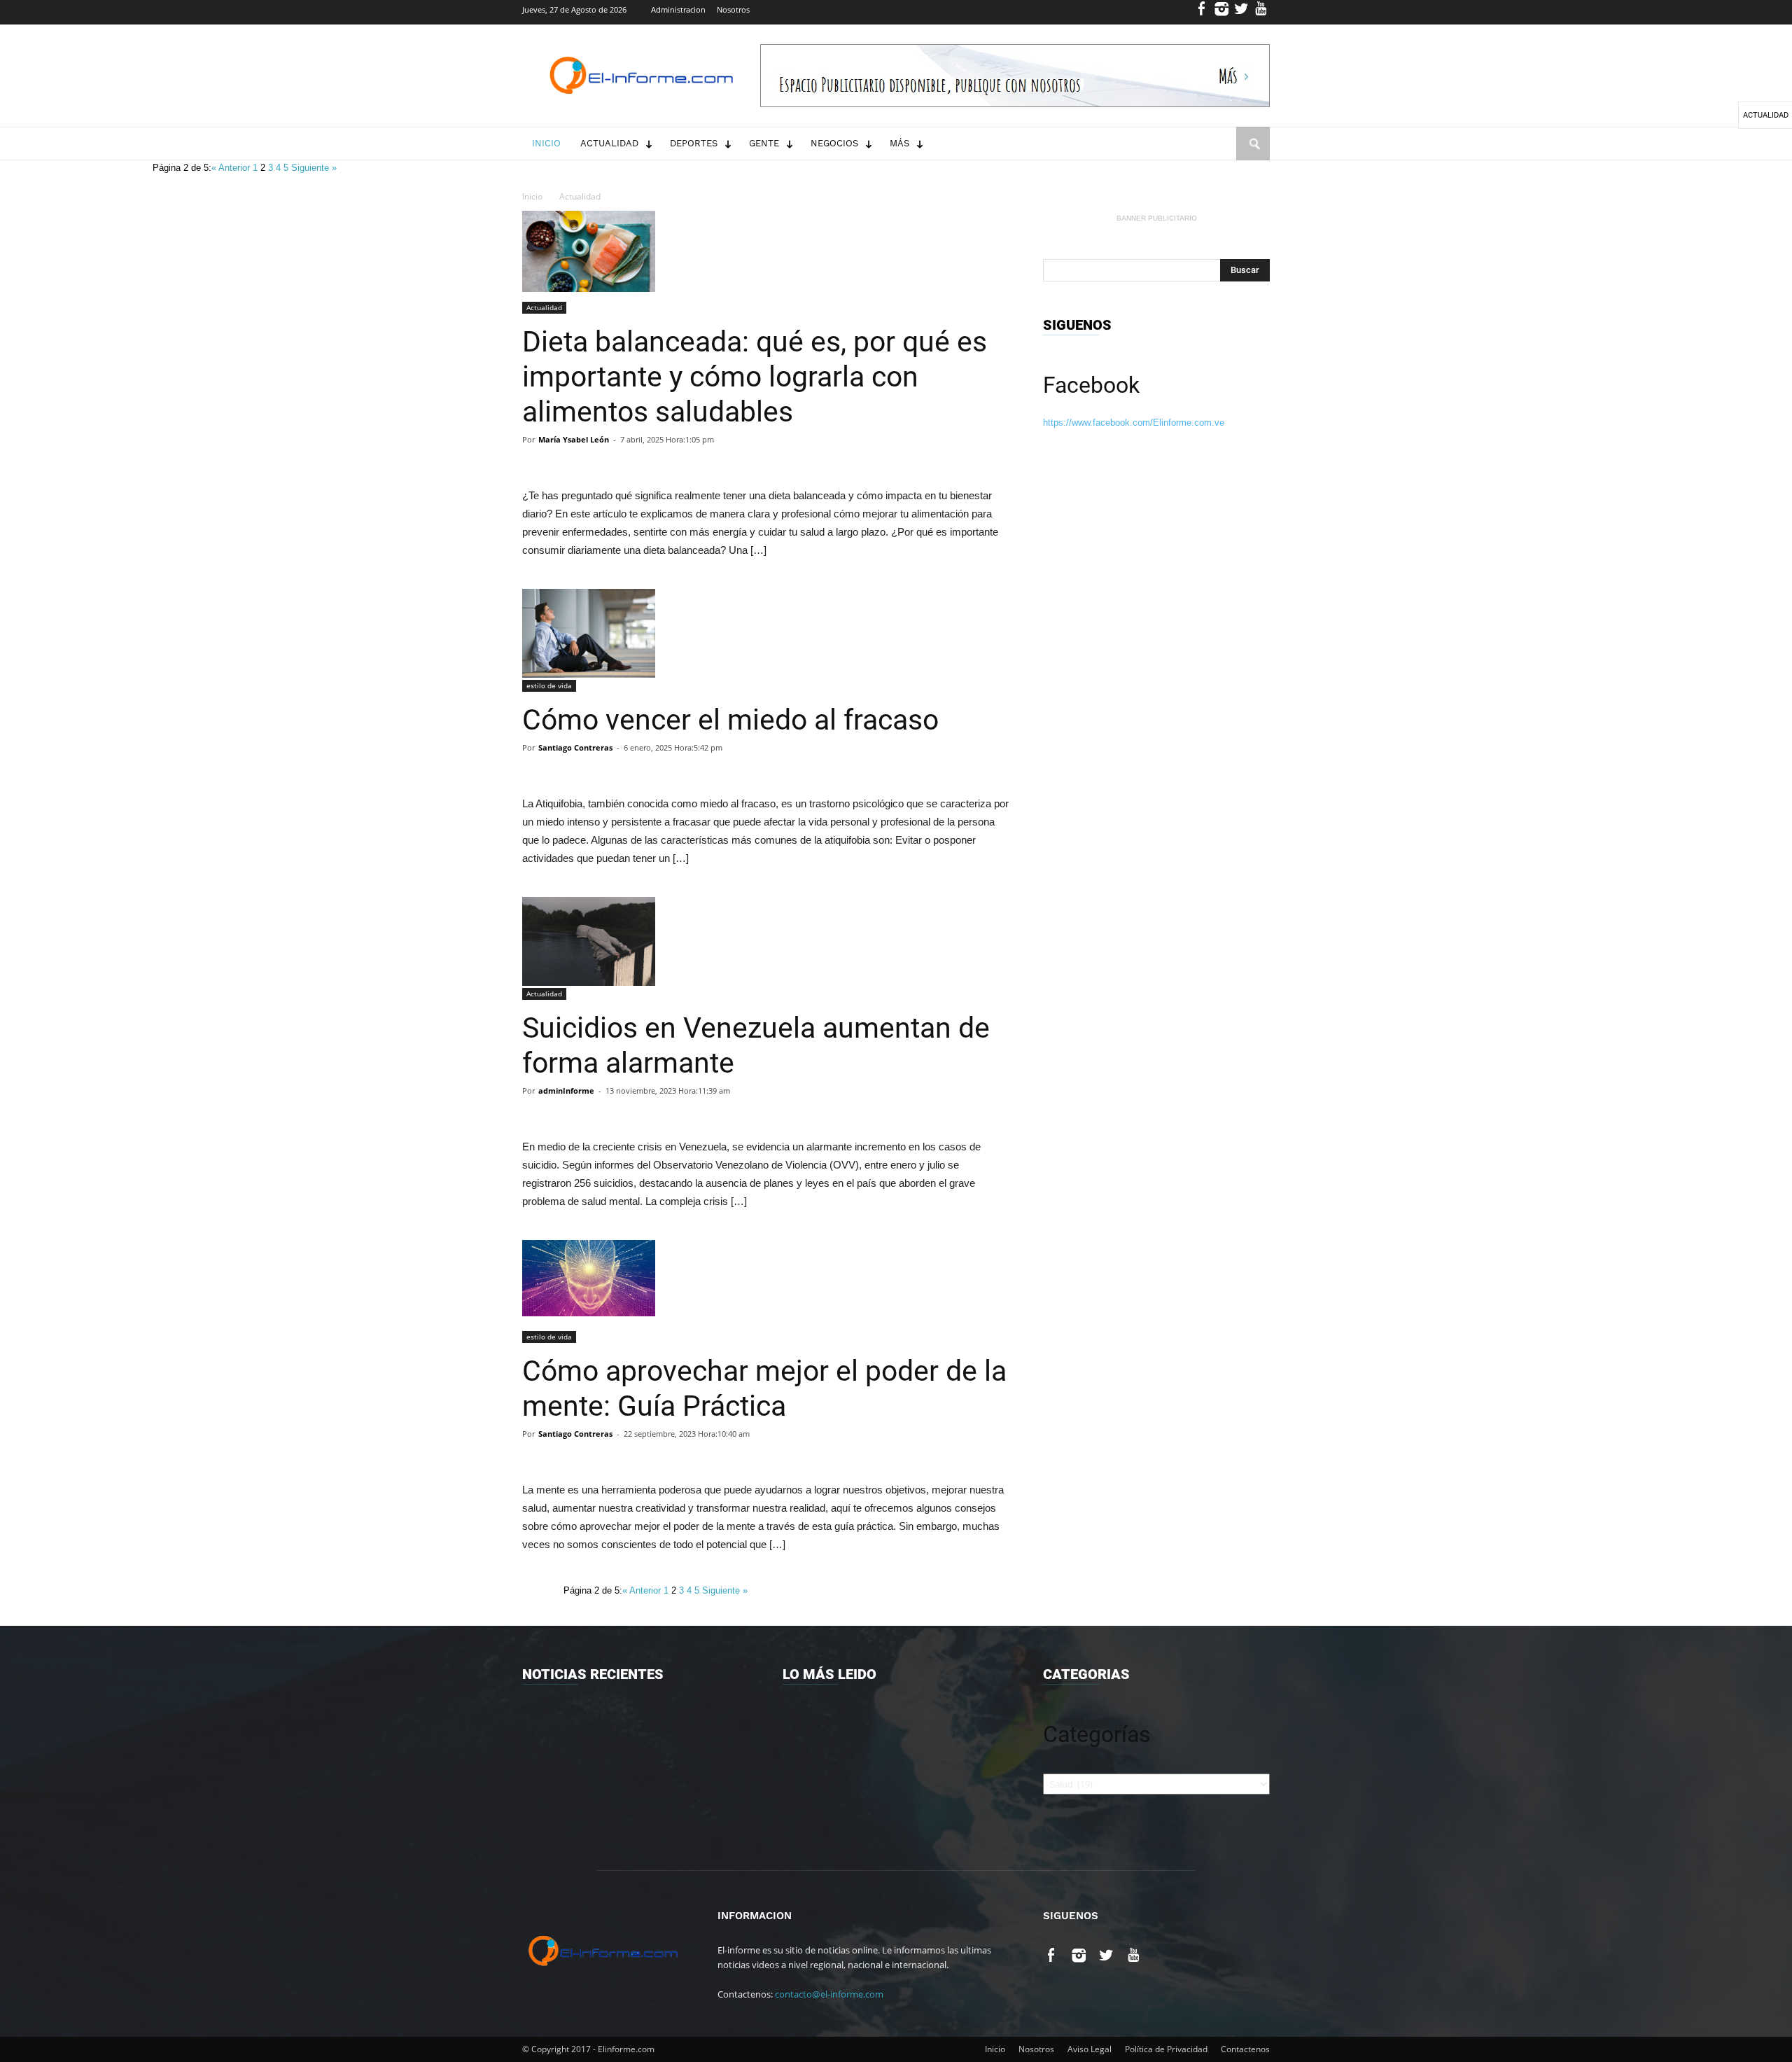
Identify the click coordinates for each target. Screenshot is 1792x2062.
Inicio (546, 143)
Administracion (678, 9)
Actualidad (609, 143)
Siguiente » (314, 168)
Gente (764, 143)
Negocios (834, 143)
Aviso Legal (1090, 2049)
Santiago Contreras (575, 747)
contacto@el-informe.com (829, 1994)
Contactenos (1245, 2049)
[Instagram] (1222, 12)
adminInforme (566, 1091)
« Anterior (232, 168)
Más (899, 143)
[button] (1253, 157)
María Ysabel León (574, 439)
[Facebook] (1202, 12)
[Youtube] (1261, 12)
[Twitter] (1241, 12)
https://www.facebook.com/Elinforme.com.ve (1134, 423)
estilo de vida (549, 685)
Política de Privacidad (1166, 2049)
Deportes (694, 143)
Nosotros (733, 9)
